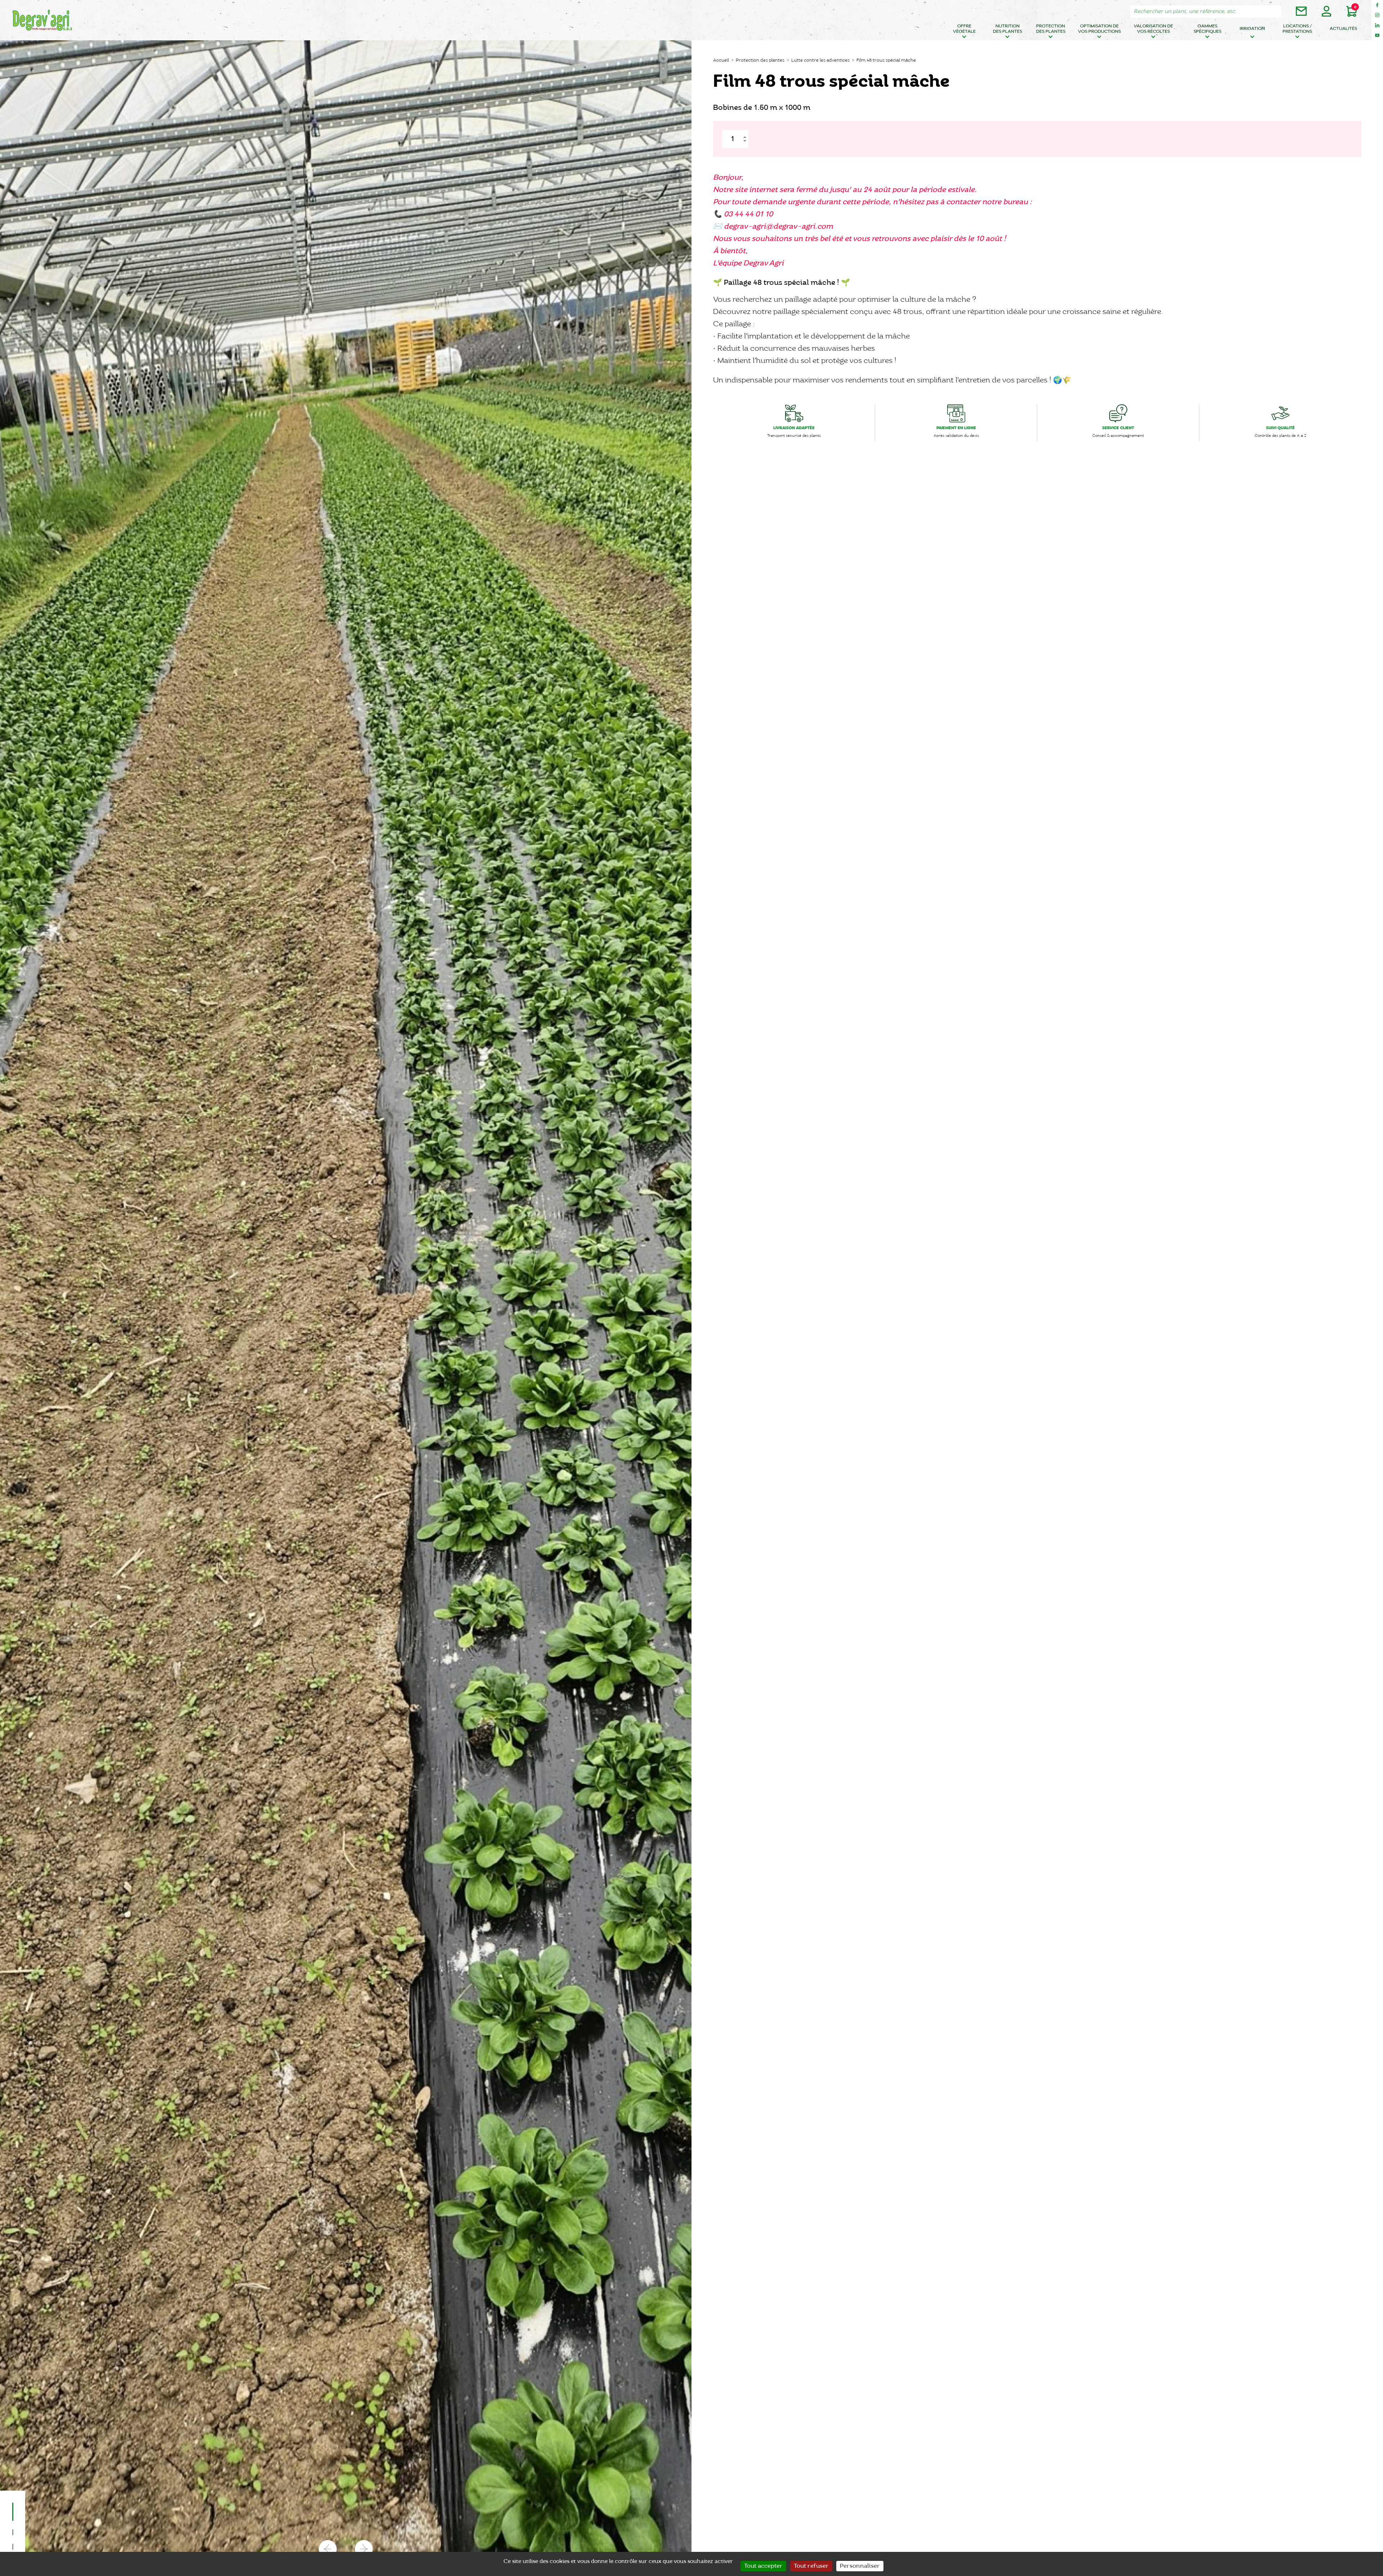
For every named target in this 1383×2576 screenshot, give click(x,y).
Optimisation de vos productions (1099, 29)
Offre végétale (964, 29)
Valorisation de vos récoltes (1153, 29)
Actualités (1343, 29)
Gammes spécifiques (1207, 29)
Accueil (721, 60)
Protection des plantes (1051, 29)
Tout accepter (763, 2566)
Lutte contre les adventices (820, 60)
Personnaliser (860, 2566)
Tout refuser (811, 2566)
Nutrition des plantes (1008, 29)
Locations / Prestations (1297, 29)
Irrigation (1252, 29)
